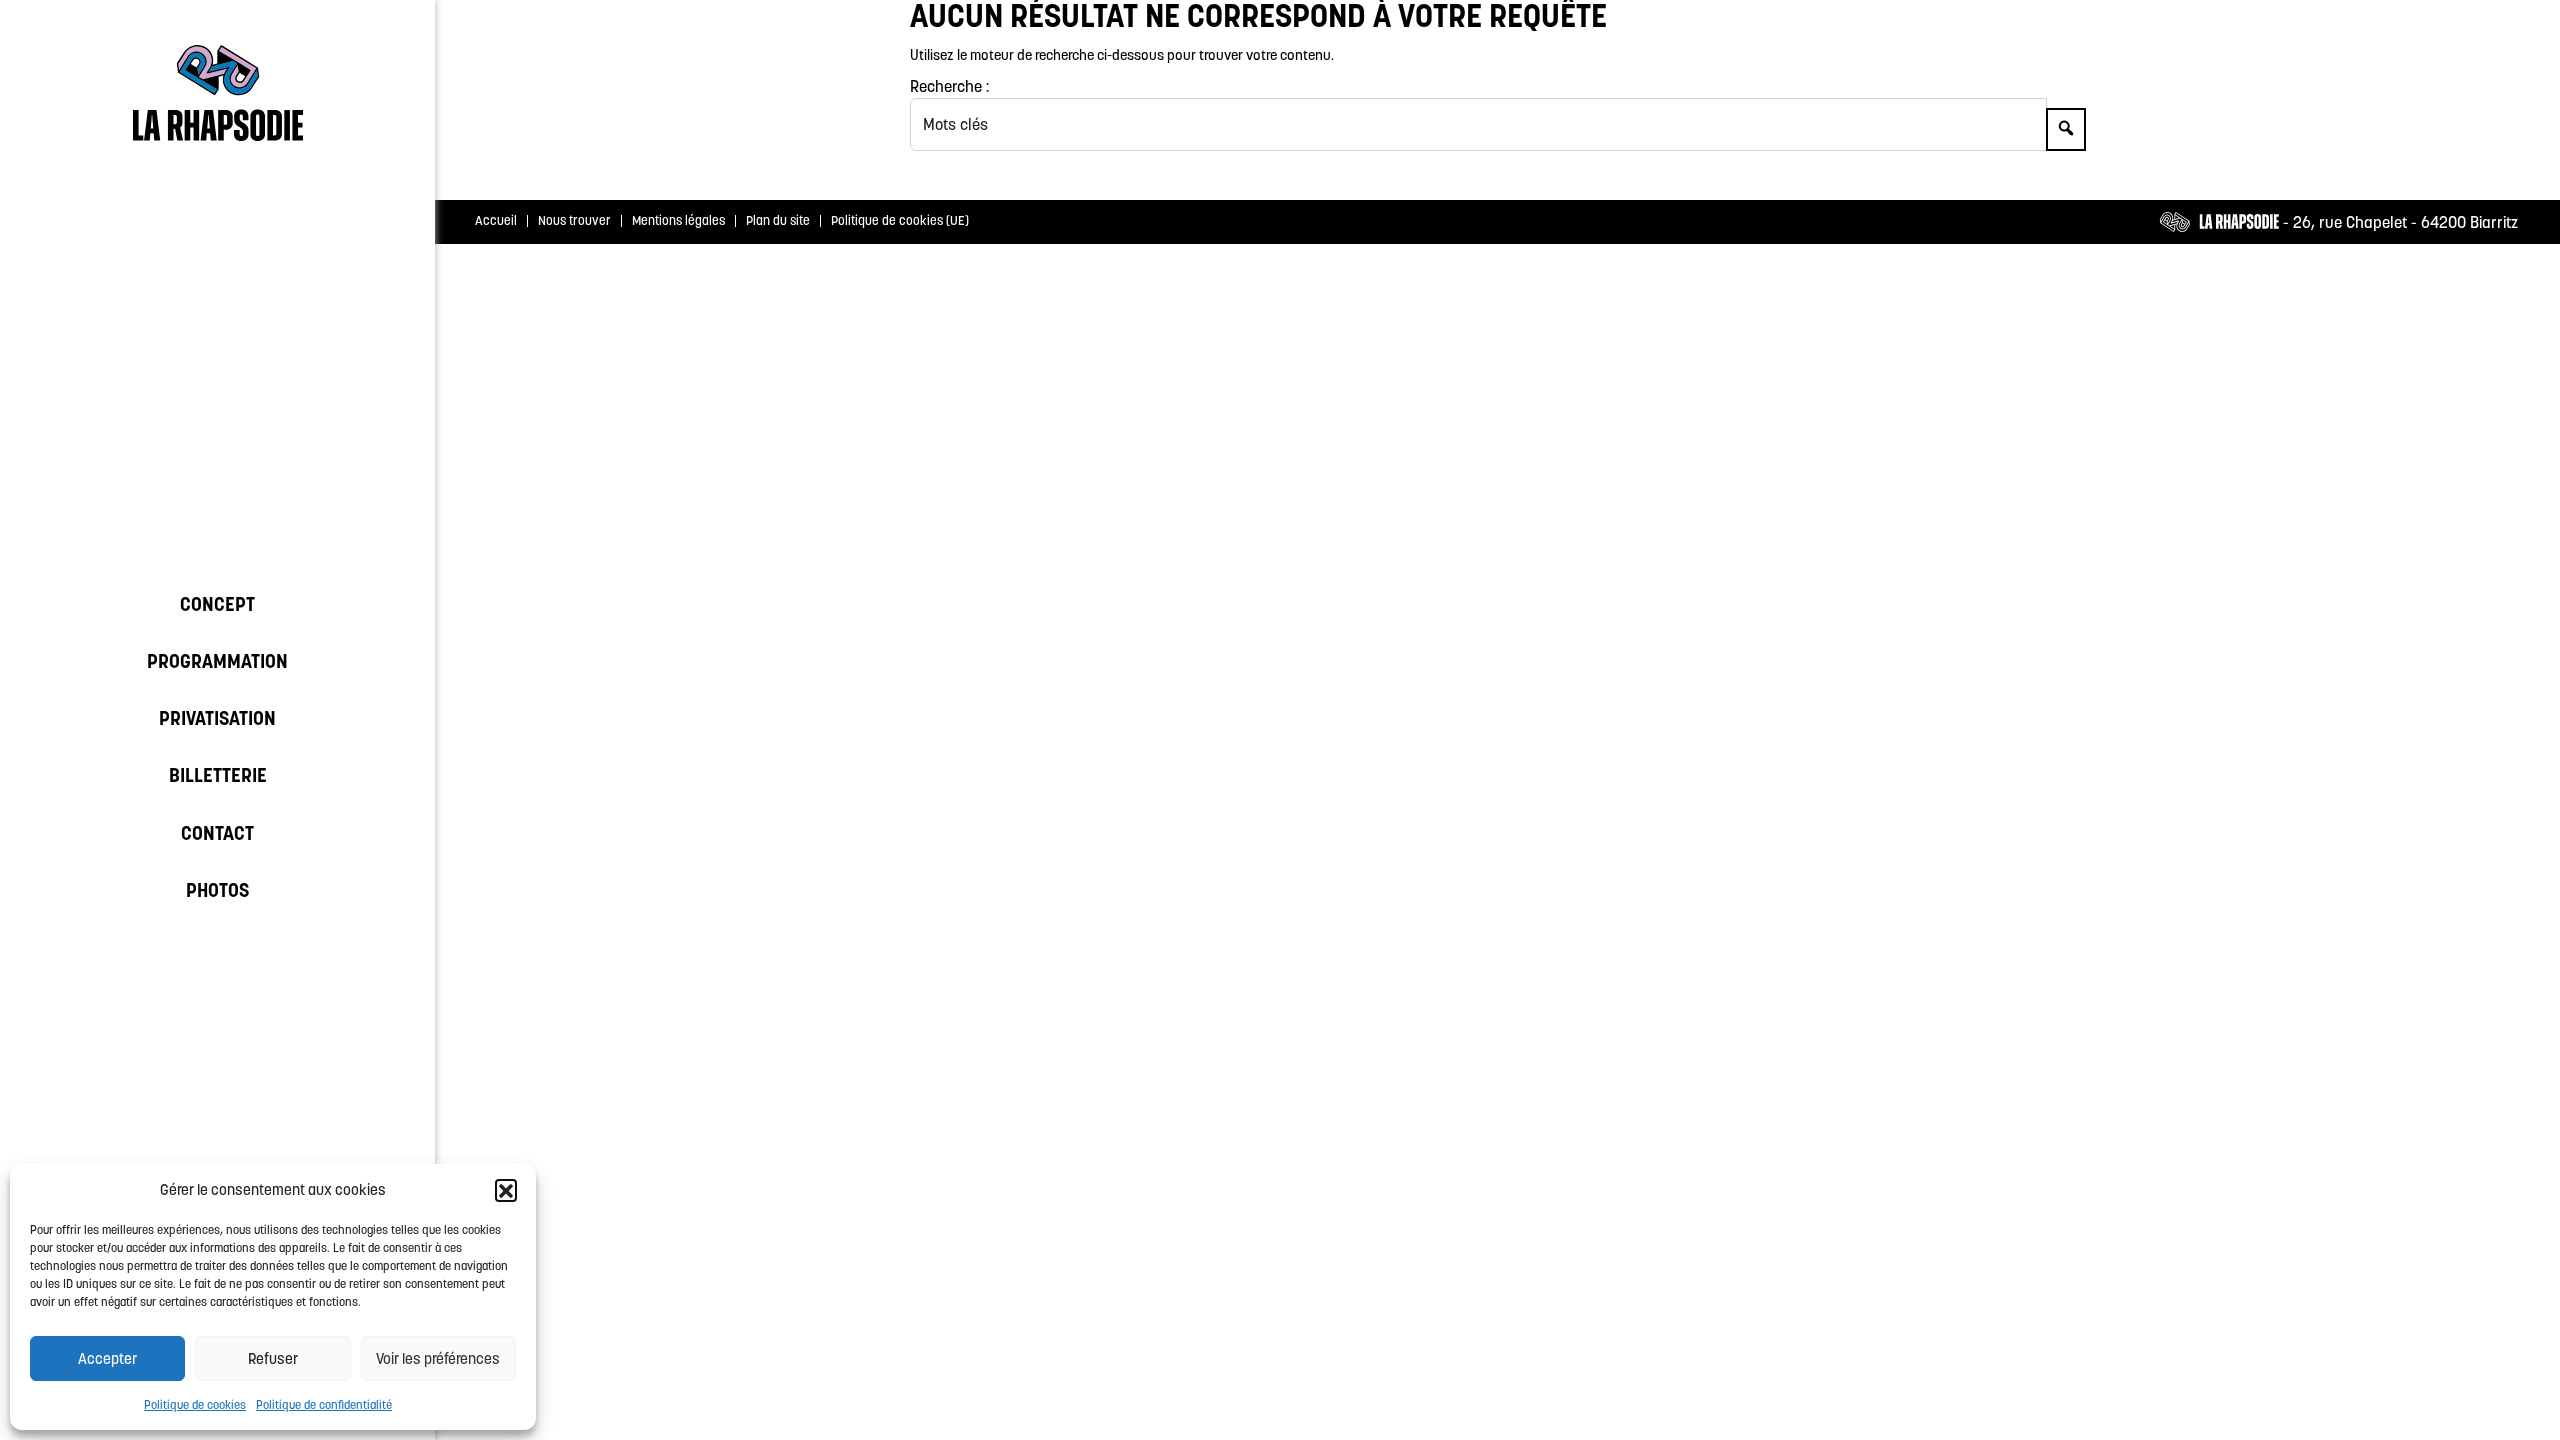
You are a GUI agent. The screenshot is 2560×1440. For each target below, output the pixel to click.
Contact (217, 833)
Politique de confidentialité (324, 1404)
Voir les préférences (438, 1358)
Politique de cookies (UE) (900, 220)
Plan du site (778, 220)
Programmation (217, 661)
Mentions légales (678, 220)
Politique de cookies (195, 1404)
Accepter (107, 1358)
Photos (217, 890)
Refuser (273, 1358)
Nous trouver (574, 220)
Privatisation (217, 718)
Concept (217, 604)
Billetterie (218, 775)
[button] (506, 1190)
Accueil (496, 220)
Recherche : (949, 86)
